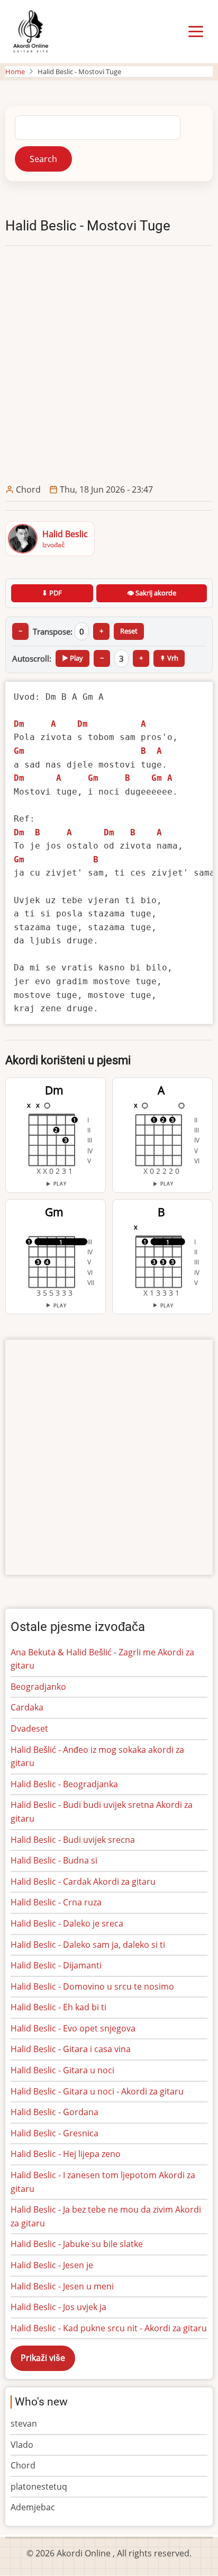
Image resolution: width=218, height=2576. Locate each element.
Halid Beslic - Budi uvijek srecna (73, 1840)
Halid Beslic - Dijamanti (56, 1965)
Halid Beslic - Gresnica (54, 2133)
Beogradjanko (38, 1687)
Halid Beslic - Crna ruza (56, 1902)
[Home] (30, 31)
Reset (129, 631)
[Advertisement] (109, 364)
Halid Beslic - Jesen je (52, 2265)
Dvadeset (29, 1728)
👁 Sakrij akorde (152, 593)
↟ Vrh (169, 658)
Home (15, 72)
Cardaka (27, 1707)
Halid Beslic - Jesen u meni (62, 2286)
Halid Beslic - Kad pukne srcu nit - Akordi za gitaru (109, 2328)
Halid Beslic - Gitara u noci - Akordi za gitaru (97, 2091)
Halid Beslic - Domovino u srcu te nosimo (92, 1986)
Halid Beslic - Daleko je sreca (67, 1923)
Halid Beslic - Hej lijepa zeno (66, 2154)
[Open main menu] (196, 32)
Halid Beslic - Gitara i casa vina (71, 2049)
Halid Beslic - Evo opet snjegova (73, 2028)
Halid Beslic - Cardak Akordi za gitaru (83, 1882)
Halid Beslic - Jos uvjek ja (58, 2307)
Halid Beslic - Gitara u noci (62, 2070)
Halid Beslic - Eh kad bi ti (58, 2007)
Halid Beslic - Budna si (54, 1860)
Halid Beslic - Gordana (54, 2112)
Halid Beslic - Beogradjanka (64, 1784)
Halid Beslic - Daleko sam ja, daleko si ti (88, 1945)
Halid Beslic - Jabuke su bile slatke (77, 2244)
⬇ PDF (52, 593)
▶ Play (72, 658)
